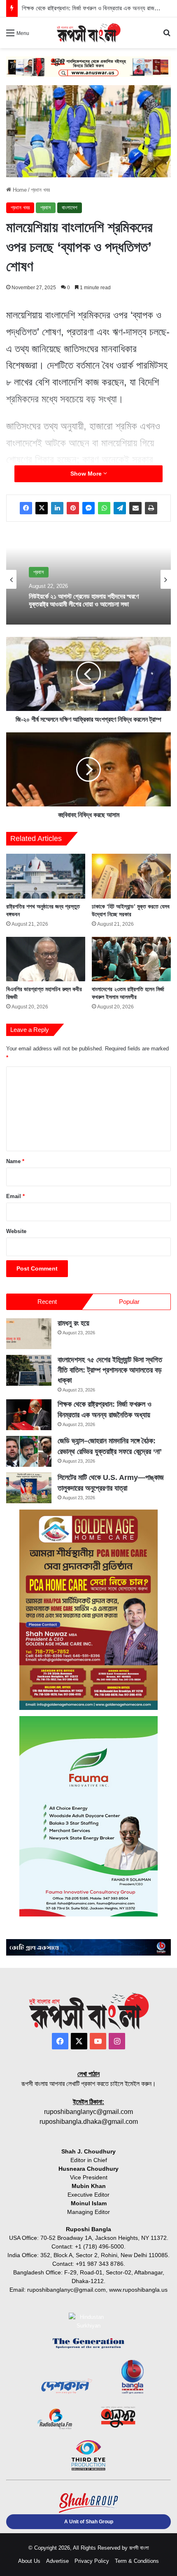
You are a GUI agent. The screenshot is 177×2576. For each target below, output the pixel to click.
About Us (29, 2561)
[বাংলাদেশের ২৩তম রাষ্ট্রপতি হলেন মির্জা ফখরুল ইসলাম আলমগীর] (131, 959)
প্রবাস (46, 208)
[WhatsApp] (104, 508)
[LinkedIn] (57, 508)
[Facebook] (26, 508)
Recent (47, 1302)
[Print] (151, 508)
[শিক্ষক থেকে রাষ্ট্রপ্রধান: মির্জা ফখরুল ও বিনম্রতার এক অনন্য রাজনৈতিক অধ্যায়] (29, 1415)
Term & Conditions (137, 2561)
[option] (88, 579)
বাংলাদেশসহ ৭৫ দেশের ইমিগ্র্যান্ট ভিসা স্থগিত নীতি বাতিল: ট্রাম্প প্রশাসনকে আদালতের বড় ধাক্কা (110, 1370)
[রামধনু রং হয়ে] (29, 1334)
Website (16, 1231)
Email (15, 1196)
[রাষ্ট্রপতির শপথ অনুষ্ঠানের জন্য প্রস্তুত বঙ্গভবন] (46, 876)
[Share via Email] (135, 508)
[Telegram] (120, 508)
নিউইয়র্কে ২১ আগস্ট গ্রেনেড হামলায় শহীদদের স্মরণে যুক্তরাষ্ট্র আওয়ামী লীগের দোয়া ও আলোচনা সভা (84, 600)
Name (15, 1161)
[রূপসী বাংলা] (88, 33)
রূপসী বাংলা (139, 2548)
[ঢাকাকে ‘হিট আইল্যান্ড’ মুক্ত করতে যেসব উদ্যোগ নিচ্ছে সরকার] (131, 876)
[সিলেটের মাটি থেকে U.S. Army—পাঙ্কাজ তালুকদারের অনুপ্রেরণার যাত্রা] (29, 1488)
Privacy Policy (92, 2561)
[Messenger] (88, 508)
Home (19, 190)
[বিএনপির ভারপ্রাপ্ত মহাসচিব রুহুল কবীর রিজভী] (46, 959)
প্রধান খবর (40, 190)
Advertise (57, 2561)
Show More (87, 474)
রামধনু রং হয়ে (73, 1323)
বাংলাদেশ (70, 208)
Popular (129, 1302)
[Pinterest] (73, 508)
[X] (42, 508)
